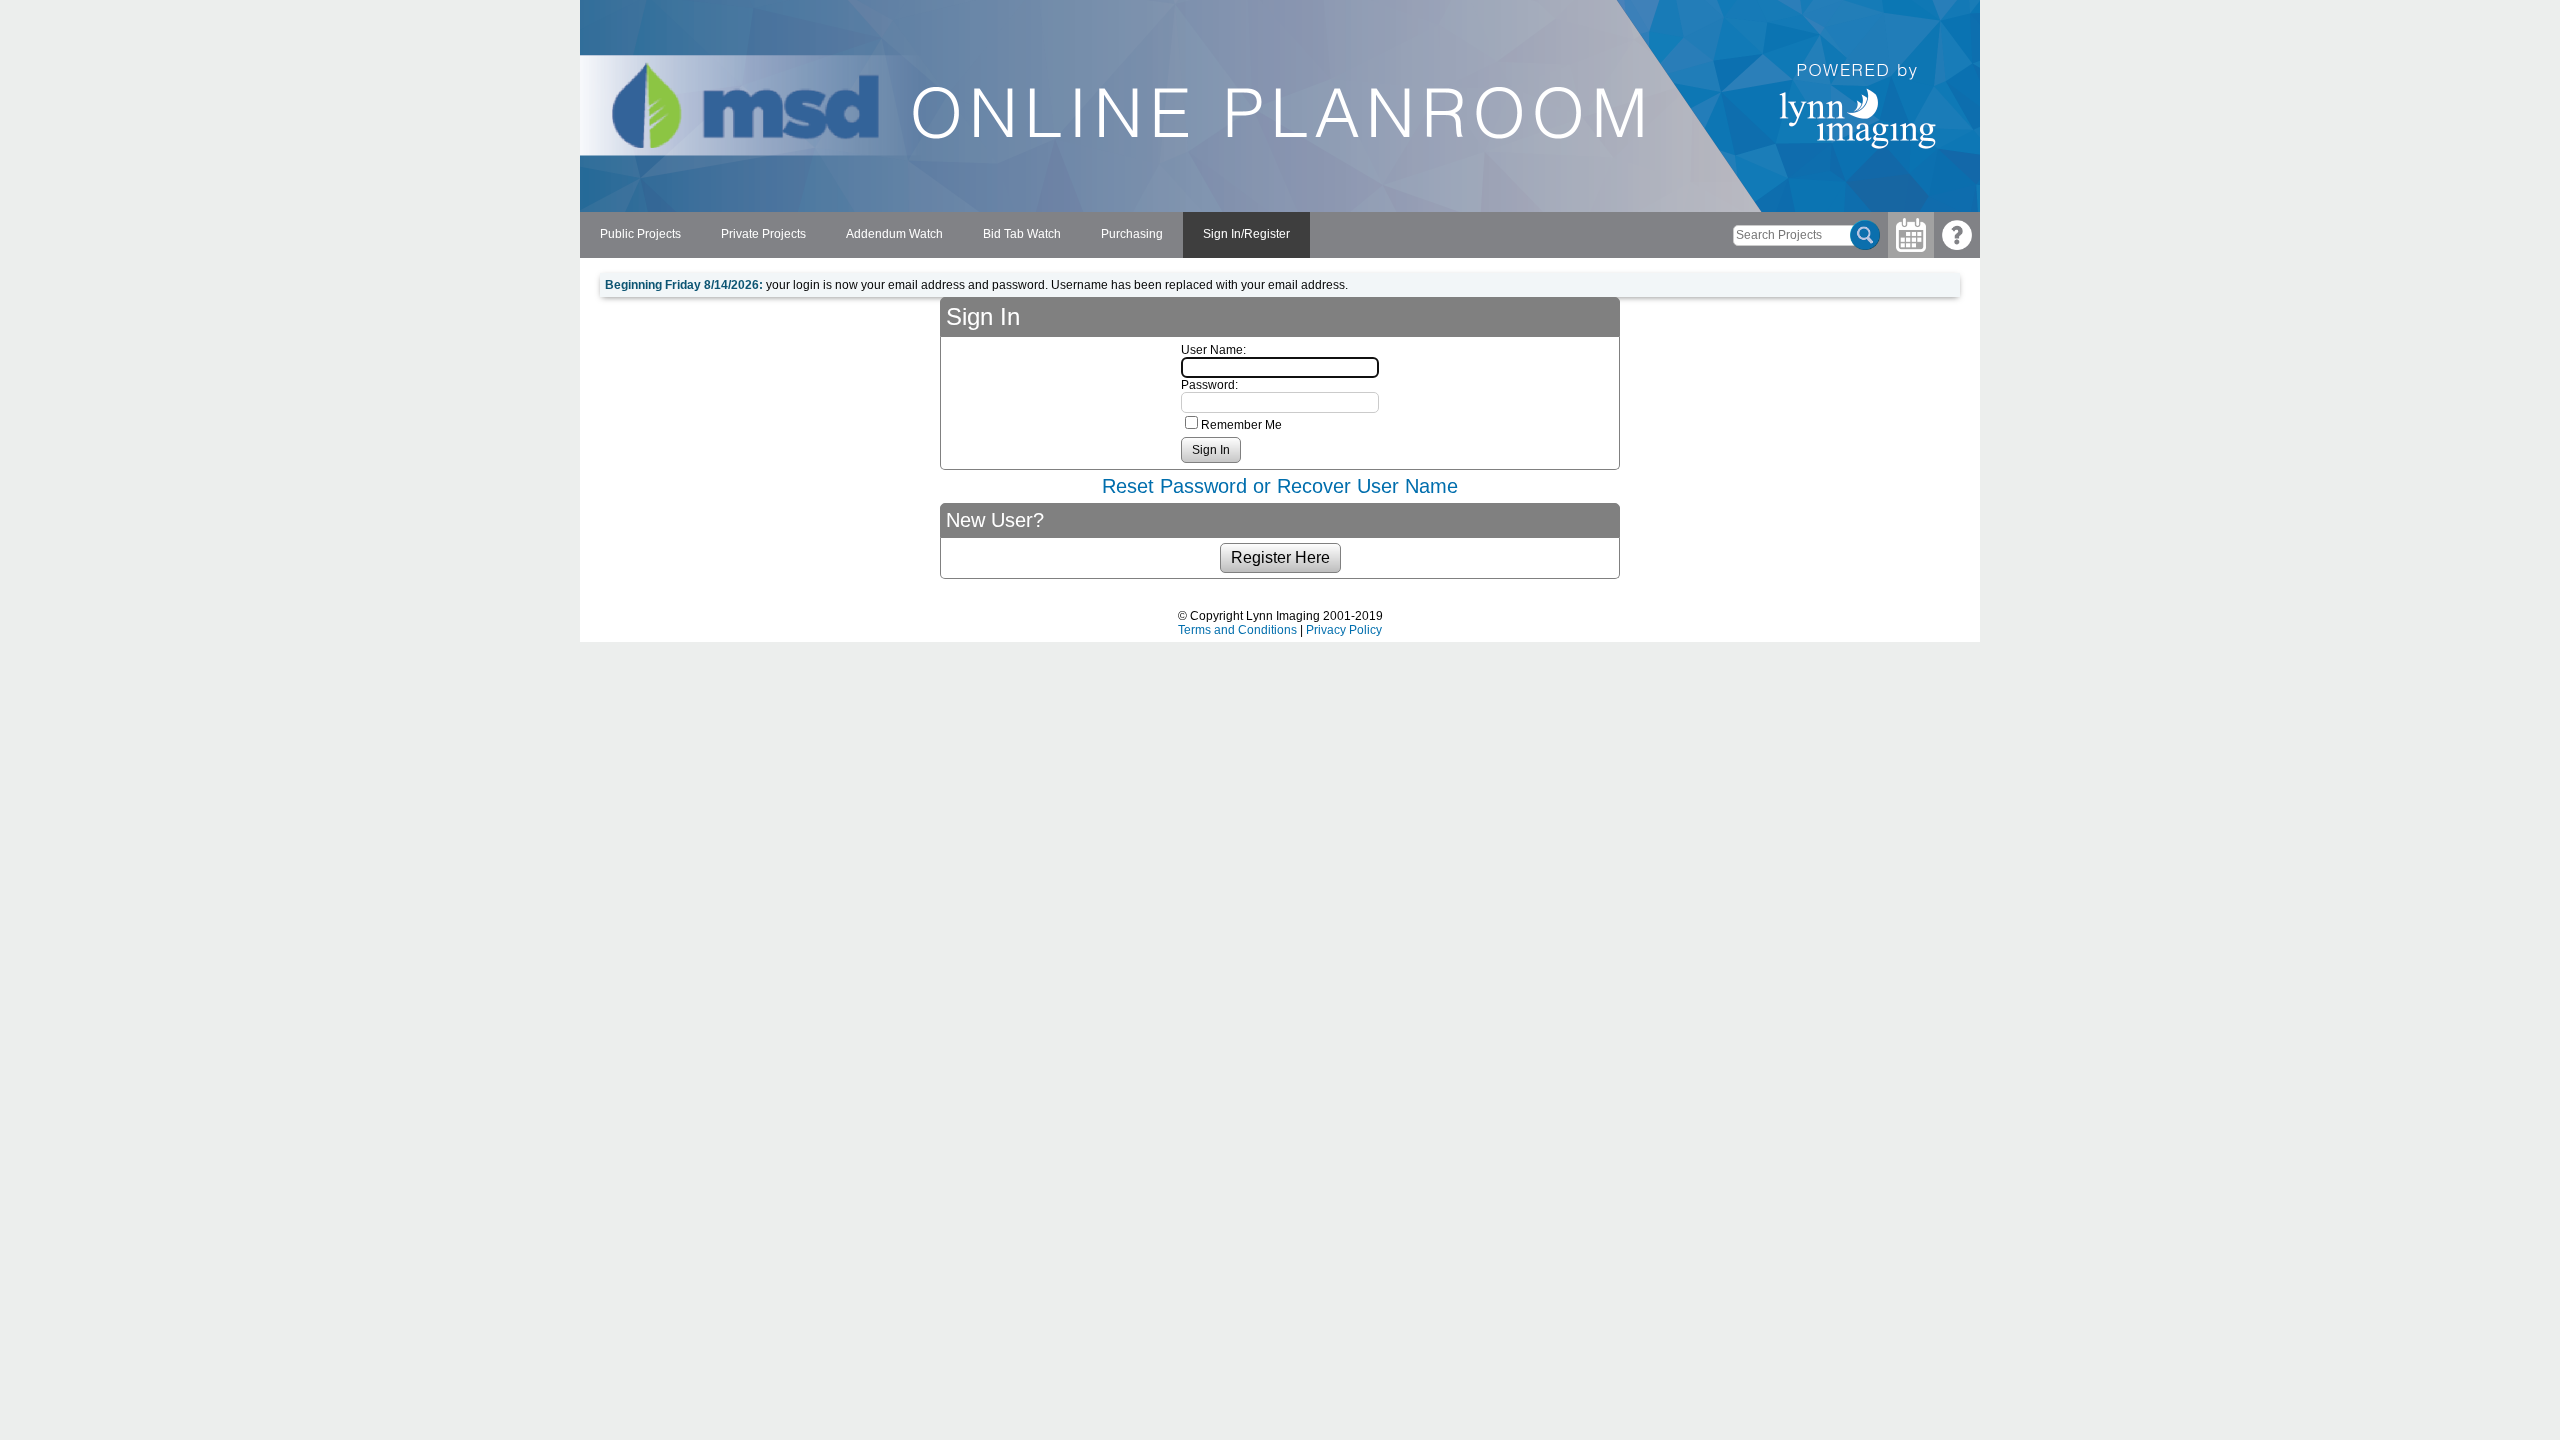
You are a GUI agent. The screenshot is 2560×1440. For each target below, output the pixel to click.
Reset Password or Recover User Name (1280, 486)
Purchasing (1132, 234)
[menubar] (945, 235)
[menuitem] (640, 235)
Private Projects (763, 234)
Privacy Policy (1344, 630)
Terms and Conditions (1237, 630)
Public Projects (640, 234)
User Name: (1213, 350)
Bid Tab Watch (1022, 234)
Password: (1209, 385)
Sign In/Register (1246, 234)
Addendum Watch (894, 234)
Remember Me (1241, 425)
